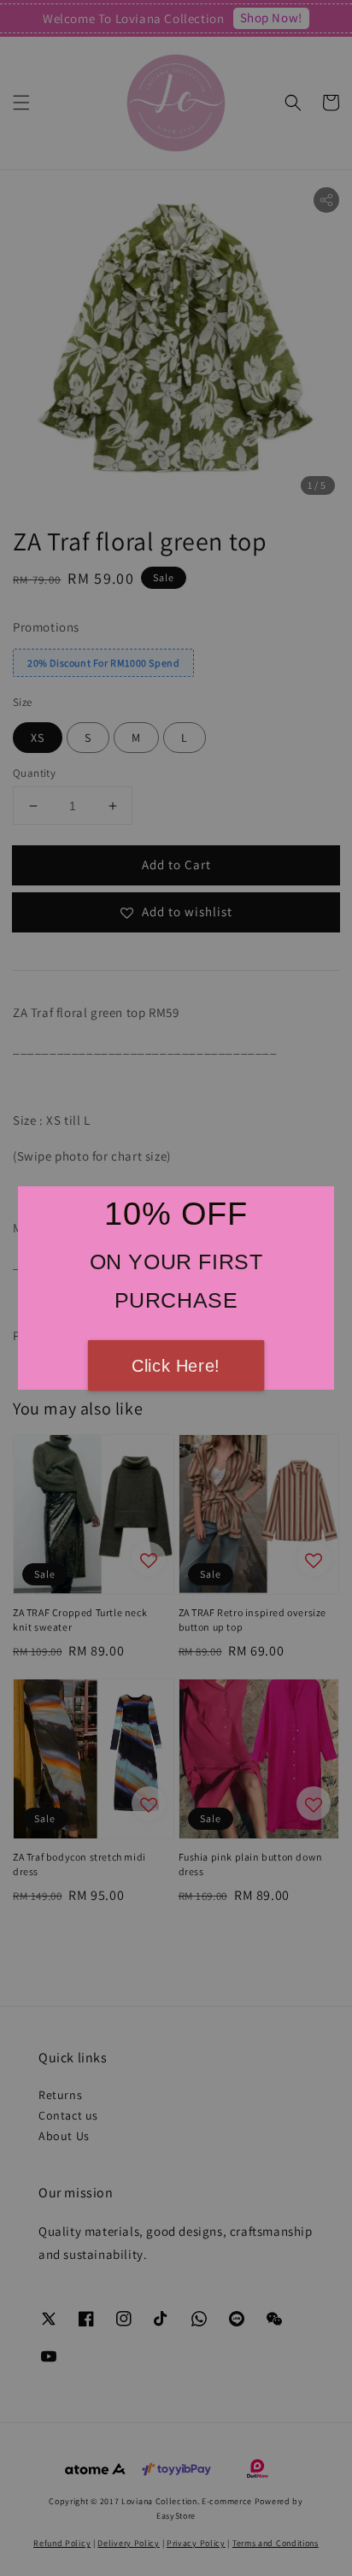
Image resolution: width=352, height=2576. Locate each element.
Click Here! (176, 1366)
